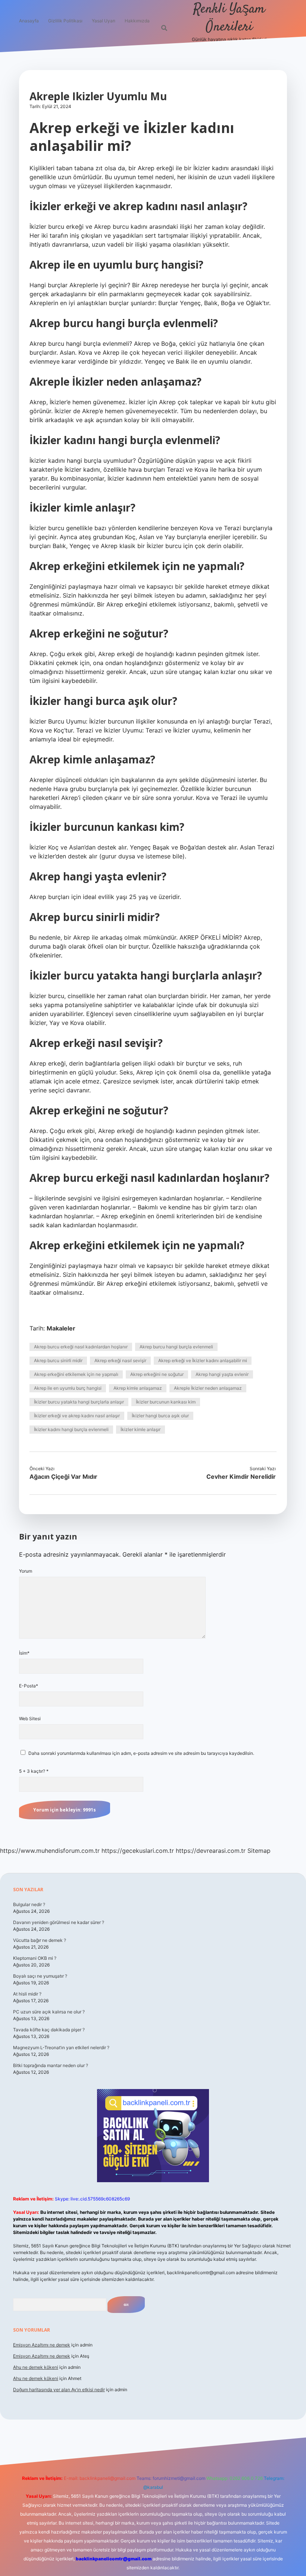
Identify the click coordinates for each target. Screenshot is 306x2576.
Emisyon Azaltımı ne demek (42, 2345)
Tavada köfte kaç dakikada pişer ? (49, 2030)
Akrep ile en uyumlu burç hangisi (68, 1388)
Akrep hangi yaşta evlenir (222, 1374)
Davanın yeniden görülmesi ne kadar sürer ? (59, 1922)
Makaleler (61, 1328)
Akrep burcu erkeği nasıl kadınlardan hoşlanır (81, 1347)
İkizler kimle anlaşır (140, 1429)
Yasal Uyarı (104, 21)
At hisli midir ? (27, 1994)
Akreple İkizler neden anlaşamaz (208, 1388)
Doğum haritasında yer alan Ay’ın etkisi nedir (59, 2390)
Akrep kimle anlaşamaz (138, 1388)
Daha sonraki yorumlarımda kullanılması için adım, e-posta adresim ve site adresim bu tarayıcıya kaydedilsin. (141, 1753)
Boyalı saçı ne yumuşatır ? (40, 1976)
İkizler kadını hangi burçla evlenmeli (71, 1429)
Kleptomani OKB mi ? (35, 1958)
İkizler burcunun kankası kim (166, 1402)
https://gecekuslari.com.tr (138, 1851)
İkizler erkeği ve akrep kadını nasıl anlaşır (77, 1416)
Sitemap (259, 1851)
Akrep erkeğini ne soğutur (157, 1374)
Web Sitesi (30, 1719)
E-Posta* (29, 1686)
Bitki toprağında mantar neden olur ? (51, 2065)
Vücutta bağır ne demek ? (40, 1940)
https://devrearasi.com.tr (211, 1851)
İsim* (24, 1653)
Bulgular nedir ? (29, 1904)
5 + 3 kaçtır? (34, 1771)
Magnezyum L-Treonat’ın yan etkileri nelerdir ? (61, 2047)
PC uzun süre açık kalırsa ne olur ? (49, 2012)
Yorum (26, 1571)
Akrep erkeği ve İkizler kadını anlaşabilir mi (203, 1360)
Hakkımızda (137, 21)
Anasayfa (29, 21)
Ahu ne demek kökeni (36, 2367)
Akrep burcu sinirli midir (58, 1360)
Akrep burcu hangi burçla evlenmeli (176, 1347)
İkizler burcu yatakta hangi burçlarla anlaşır (79, 1402)
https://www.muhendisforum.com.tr (50, 1851)
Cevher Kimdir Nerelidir (241, 1477)
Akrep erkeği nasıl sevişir (120, 1360)
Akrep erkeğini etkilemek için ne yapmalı (76, 1374)
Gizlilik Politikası (65, 21)
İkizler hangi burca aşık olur (160, 1416)
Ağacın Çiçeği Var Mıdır (63, 1477)
